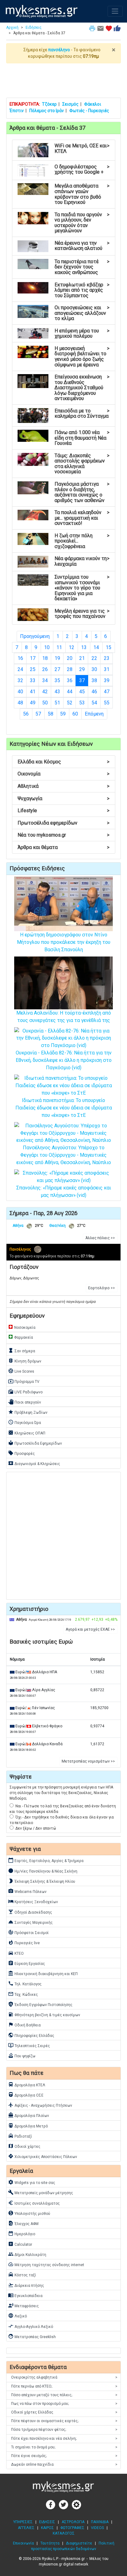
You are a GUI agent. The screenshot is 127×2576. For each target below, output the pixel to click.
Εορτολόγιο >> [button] (102, 1288)
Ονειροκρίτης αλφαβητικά (64, 2377)
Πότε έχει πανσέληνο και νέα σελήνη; (64, 2439)
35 (57, 680)
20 (70, 658)
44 (70, 692)
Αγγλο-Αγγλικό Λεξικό (31, 2326)
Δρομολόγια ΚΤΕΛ (27, 2084)
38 (94, 680)
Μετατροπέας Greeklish (32, 2336)
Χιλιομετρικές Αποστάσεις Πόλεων (43, 2156)
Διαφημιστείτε (79, 2543)
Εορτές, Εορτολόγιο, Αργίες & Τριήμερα (46, 1860)
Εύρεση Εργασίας (27, 1963)
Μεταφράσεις (23, 2305)
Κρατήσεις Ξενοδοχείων (33, 1901)
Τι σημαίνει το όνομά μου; (64, 2447)
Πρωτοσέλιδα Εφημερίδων (35, 1443)
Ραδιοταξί (20, 2136)
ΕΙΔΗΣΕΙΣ (47, 2522)
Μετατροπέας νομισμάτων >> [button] (88, 1761)
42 (45, 692)
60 (75, 714)
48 (20, 703)
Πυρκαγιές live (24, 1942)
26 (45, 669)
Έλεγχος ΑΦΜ (23, 2223)
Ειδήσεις (34, 27)
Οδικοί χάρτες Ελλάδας (64, 2412)
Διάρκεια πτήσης (26, 2285)
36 (70, 680)
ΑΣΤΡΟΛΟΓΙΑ (73, 2522)
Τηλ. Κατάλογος (25, 1983)
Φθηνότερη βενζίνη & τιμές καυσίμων (44, 2014)
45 (82, 692)
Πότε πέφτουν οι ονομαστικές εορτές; (64, 2421)
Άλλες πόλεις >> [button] (100, 1238)
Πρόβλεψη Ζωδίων (28, 1412)
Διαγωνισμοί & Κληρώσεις (34, 1463)
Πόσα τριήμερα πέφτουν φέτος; (64, 2430)
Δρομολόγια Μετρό (28, 2126)
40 (20, 692)
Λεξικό (17, 2316)
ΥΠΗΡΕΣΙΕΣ (23, 2522)
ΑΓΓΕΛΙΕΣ (26, 2528)
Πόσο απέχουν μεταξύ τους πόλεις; (64, 2395)
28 (70, 669)
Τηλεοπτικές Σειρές (29, 2045)
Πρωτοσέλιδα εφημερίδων (63, 823)
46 (94, 692)
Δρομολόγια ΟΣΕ (26, 2095)
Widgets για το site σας (32, 2182)
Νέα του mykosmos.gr (63, 835)
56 (26, 714)
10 (47, 647)
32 (20, 680)
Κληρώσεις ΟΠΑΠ (27, 1433)
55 (107, 703)
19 (57, 658)
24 (20, 669)
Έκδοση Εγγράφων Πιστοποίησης (40, 2004)
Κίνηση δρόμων (25, 1361)
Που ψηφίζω (22, 2055)
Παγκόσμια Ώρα (25, 1422)
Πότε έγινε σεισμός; (64, 2456)
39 (107, 680)
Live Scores (21, 1371)
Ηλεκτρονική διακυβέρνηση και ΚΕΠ (43, 1973)
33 (33, 680)
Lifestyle (63, 811)
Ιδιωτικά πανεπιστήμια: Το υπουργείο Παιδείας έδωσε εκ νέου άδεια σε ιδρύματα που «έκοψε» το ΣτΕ (64, 1108)
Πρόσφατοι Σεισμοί (28, 1932)
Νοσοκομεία (22, 1327)
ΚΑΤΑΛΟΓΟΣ (64, 2533)
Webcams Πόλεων (27, 1891)
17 (33, 658)
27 (57, 669)
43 (57, 692)
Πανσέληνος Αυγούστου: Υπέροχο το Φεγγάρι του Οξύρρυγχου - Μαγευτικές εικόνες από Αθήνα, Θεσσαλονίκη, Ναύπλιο (64, 1155)
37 (84, 680)
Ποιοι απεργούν (25, 1402)
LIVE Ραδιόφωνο (25, 1391)
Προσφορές (21, 1453)
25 (33, 669)
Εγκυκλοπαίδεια (25, 2295)
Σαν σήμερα (22, 1350)
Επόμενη (94, 714)
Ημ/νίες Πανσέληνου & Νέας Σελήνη (43, 1871)
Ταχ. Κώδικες (23, 1994)
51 (57, 703)
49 (33, 703)
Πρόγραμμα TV (24, 1381)
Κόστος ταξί (22, 2274)
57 (38, 714)
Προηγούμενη (35, 636)
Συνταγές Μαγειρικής (30, 1922)
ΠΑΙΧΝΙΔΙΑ (100, 2522)
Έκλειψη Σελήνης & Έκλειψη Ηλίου (42, 1881)
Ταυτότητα (50, 2543)
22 (94, 658)
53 (82, 703)
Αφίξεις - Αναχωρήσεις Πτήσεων (40, 2105)
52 (70, 703)
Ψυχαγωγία (63, 798)
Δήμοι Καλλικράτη (27, 2254)
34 (45, 680)
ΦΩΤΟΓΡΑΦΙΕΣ (72, 2528)
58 (51, 714)
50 (45, 703)
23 (107, 658)
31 (107, 669)
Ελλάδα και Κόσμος (63, 762)
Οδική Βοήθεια (24, 2025)
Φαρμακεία (20, 1337)
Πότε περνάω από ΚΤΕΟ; (64, 2386)
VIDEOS (97, 2528)
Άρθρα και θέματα (63, 847)
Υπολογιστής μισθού (29, 2213)
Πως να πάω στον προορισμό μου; (64, 2404)
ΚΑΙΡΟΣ (47, 2528)
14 (96, 647)
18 (45, 658)
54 (94, 703)
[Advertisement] (63, 80)
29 (82, 669)
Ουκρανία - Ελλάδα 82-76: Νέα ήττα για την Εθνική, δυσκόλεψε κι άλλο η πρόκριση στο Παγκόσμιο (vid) (64, 1060)
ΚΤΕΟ (16, 1953)
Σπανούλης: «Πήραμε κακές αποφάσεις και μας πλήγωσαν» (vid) (64, 1191)
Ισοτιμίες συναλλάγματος (34, 2203)
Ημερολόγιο (22, 2233)
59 (63, 714)
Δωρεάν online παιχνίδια (64, 2464)
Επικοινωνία (23, 2543)
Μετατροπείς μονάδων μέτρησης (41, 2192)
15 (109, 647)
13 (84, 647)
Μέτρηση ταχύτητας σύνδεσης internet (46, 2264)
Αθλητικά (63, 786)
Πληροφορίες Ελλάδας (31, 2035)
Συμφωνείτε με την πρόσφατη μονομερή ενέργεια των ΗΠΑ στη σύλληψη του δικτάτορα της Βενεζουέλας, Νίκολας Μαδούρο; (61, 1793)
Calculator (20, 2244)
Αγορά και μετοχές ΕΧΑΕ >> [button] (90, 1629)
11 (59, 647)
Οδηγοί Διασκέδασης (30, 1912)
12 (72, 647)
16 (20, 658)
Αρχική (12, 27)
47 (107, 692)
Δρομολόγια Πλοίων (29, 2115)
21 (82, 658)
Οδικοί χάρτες (24, 2146)
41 (33, 692)
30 (94, 669)
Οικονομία (63, 774)
